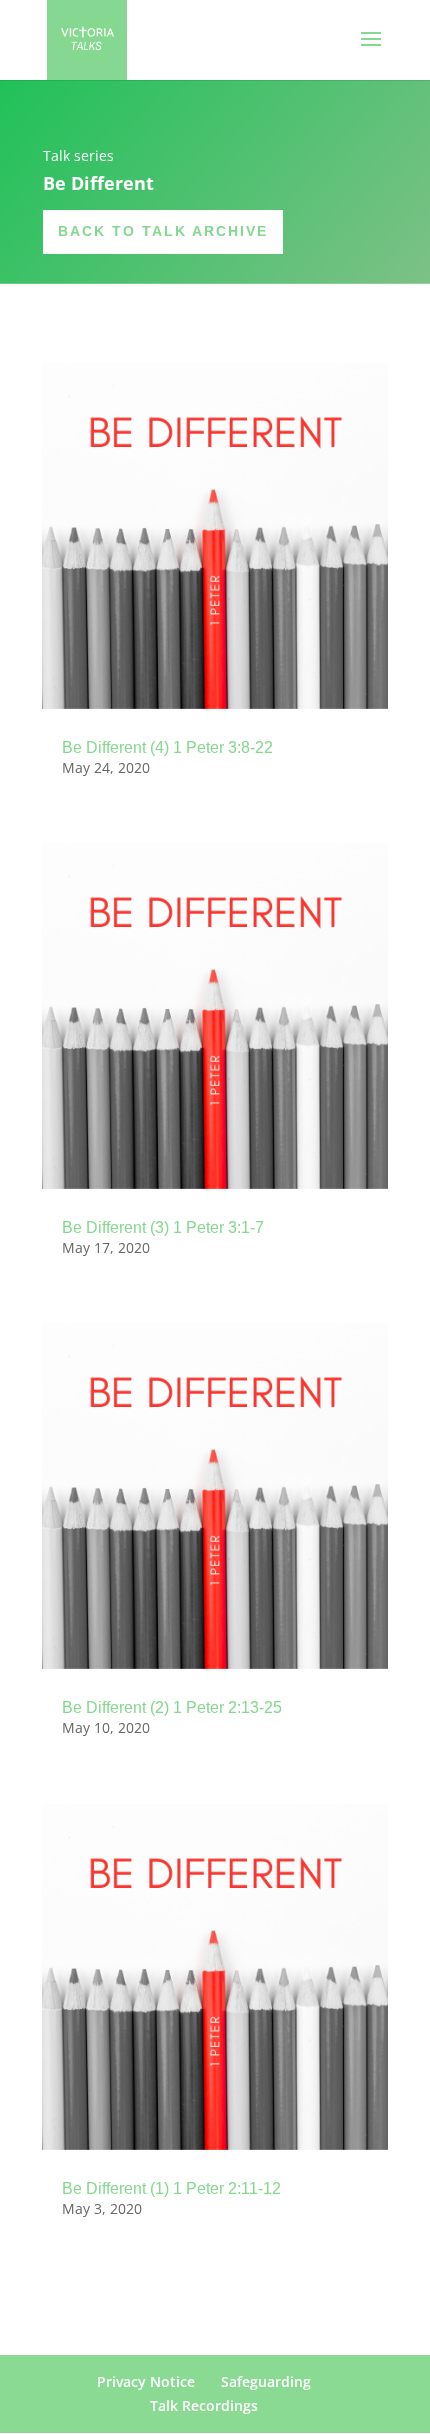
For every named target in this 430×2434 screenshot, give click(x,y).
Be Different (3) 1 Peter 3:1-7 (163, 1227)
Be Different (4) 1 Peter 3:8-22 (167, 747)
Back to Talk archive (163, 231)
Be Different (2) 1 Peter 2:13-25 (172, 1707)
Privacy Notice (146, 2381)
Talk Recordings (204, 2405)
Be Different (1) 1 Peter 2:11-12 (171, 2188)
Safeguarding (266, 2381)
